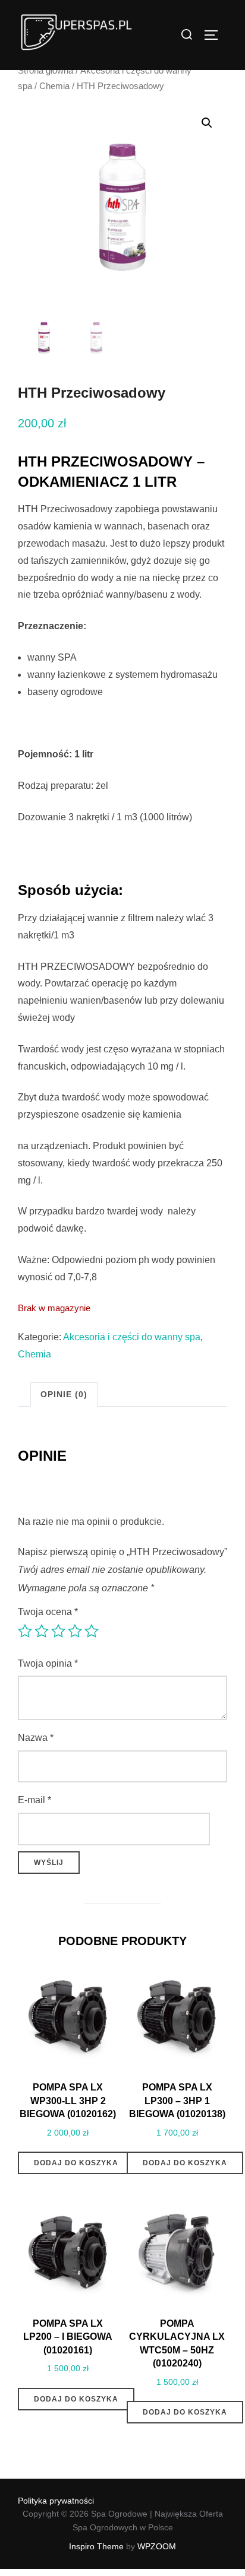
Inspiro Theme (96, 2546)
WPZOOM (157, 2546)
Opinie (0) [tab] (64, 1394)
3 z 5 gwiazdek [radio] (58, 1631)
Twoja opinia (48, 1663)
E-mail (34, 1800)
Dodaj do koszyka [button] (76, 2163)
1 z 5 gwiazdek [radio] (25, 1631)
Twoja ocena (48, 1612)
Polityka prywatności (56, 2501)
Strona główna (45, 71)
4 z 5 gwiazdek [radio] (75, 1631)
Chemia (54, 86)
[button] (207, 123)
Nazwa (36, 1738)
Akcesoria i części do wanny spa (132, 1337)
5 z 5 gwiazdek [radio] (92, 1631)
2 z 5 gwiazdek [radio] (42, 1631)
